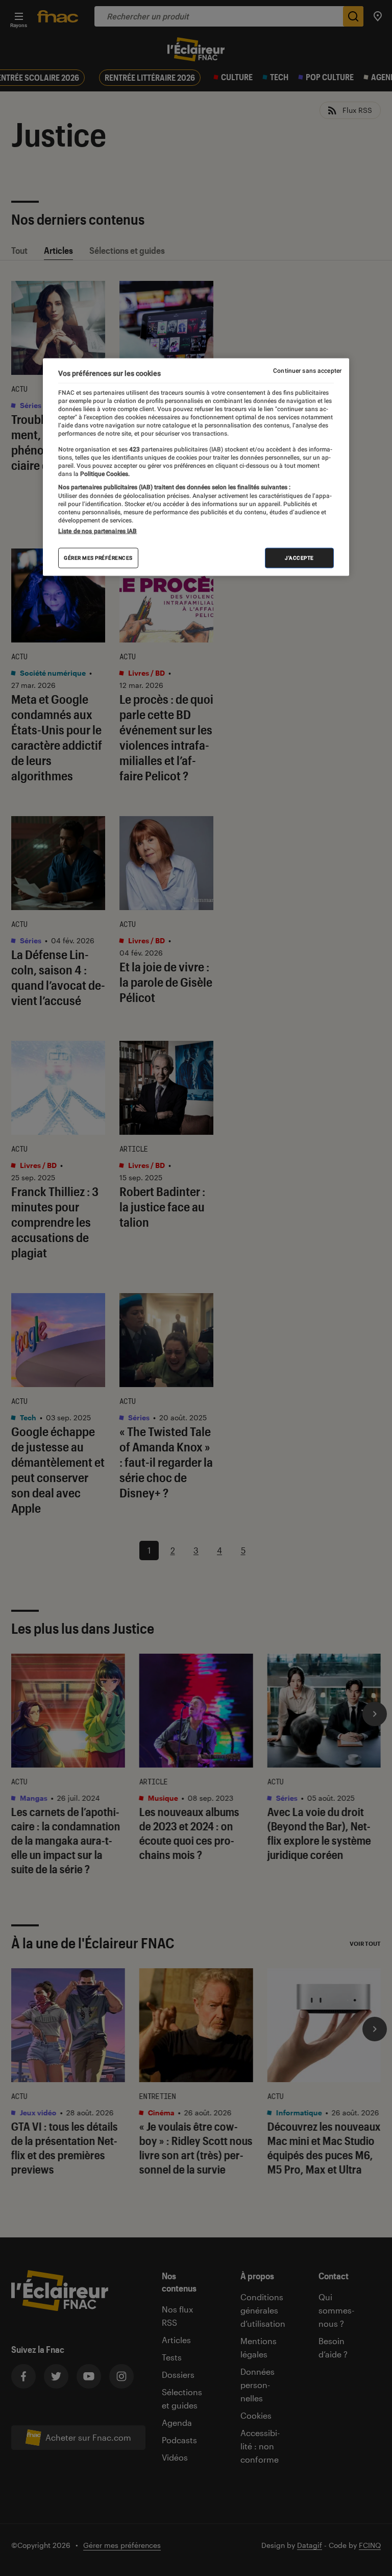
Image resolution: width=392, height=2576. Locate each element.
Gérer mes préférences (98, 558)
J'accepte (299, 558)
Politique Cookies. (104, 474)
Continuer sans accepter (307, 370)
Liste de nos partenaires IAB (97, 531)
